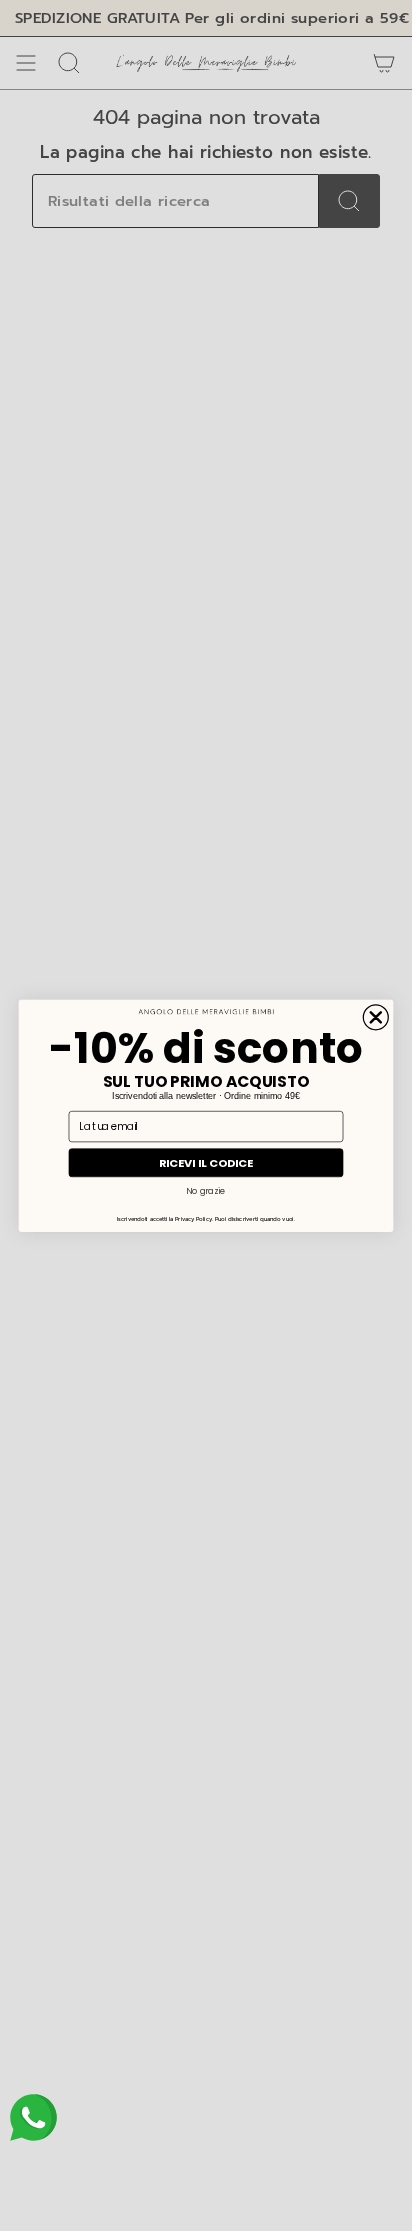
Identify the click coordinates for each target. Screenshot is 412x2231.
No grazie (206, 1190)
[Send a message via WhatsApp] (33, 2117)
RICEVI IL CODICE (206, 1162)
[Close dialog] (375, 1016)
